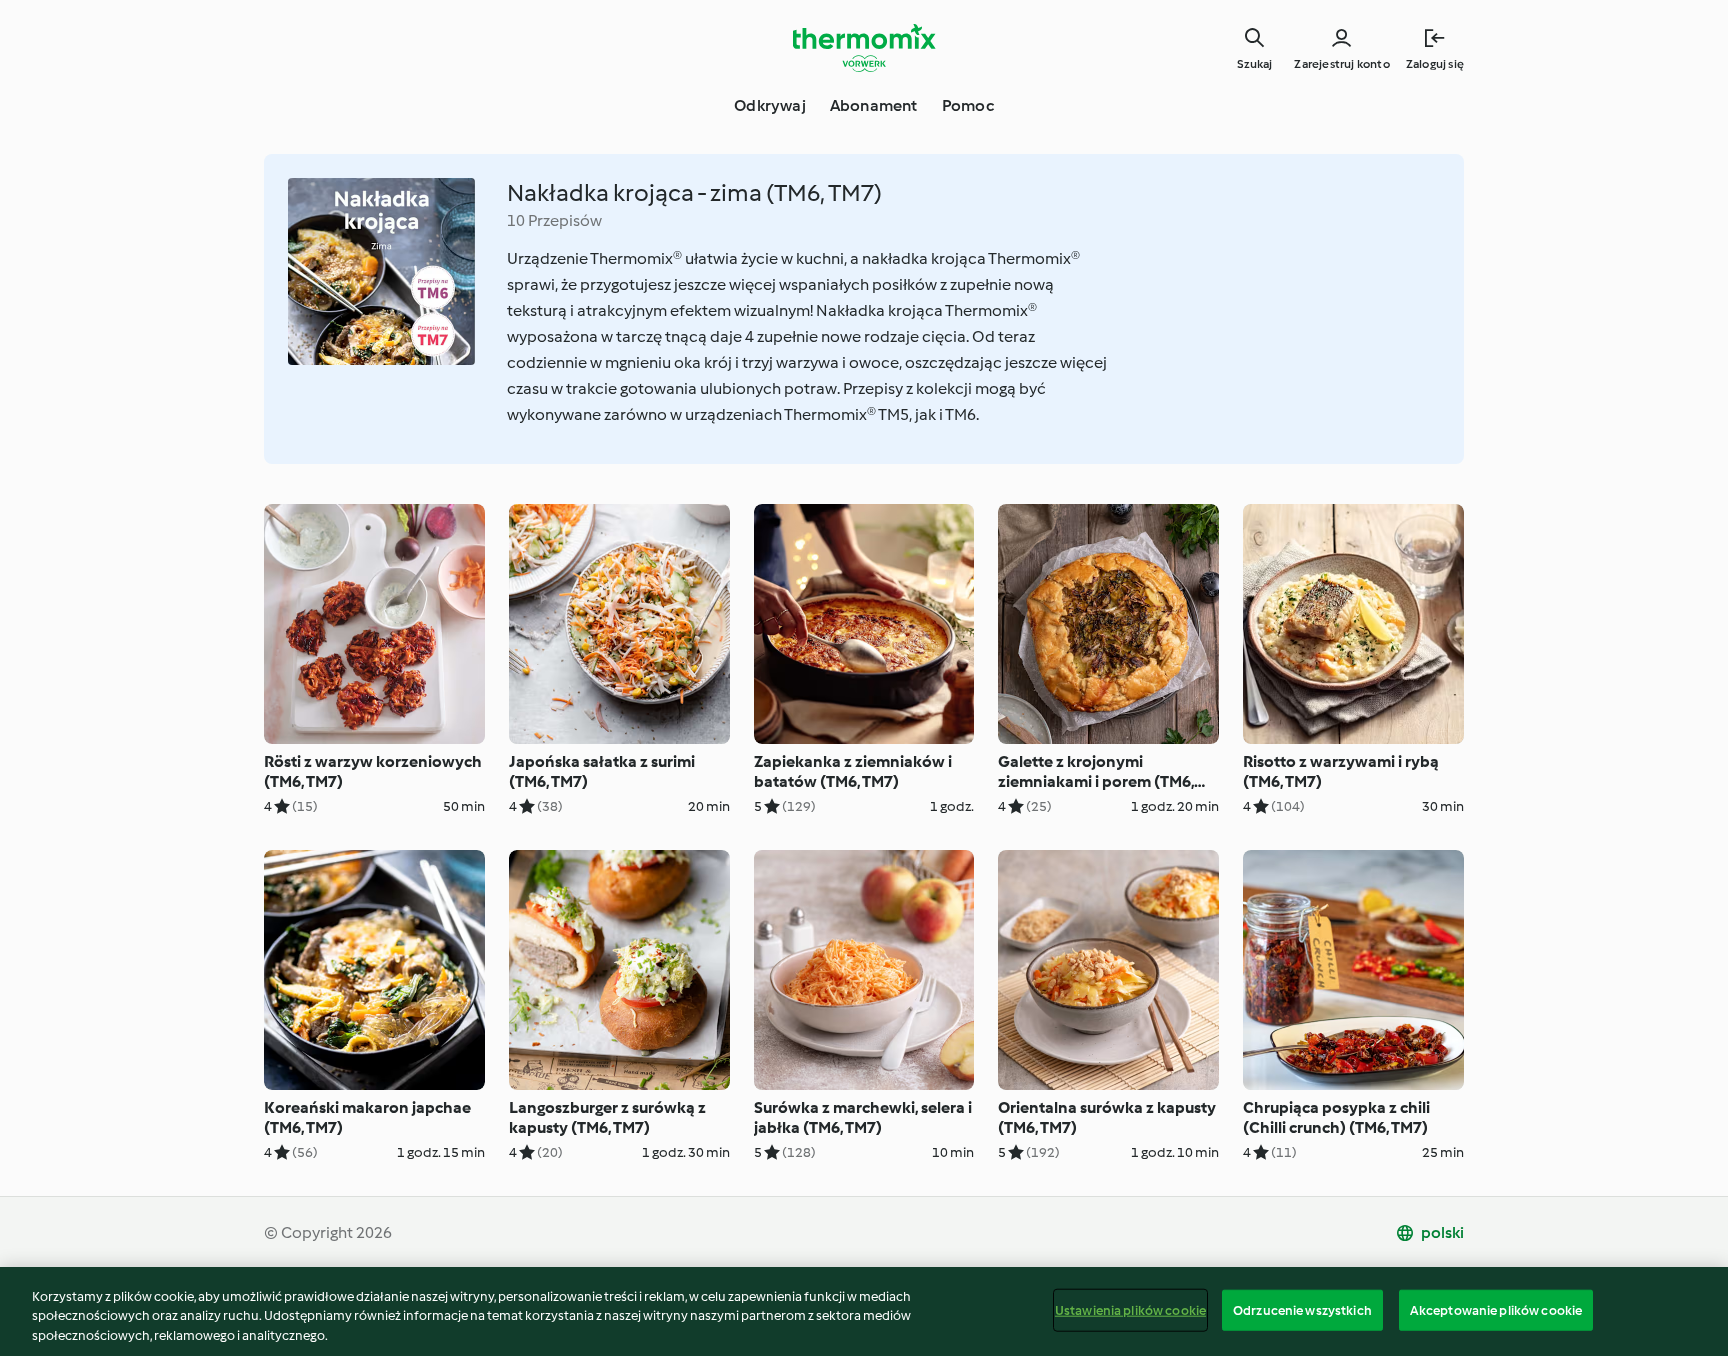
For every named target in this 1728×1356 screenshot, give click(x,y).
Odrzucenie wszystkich (1302, 1309)
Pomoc (968, 105)
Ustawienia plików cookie (1130, 1309)
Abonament (874, 105)
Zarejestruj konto (1341, 64)
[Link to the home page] (864, 48)
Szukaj (1254, 64)
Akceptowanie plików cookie (1496, 1309)
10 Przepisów (554, 220)
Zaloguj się (1435, 64)
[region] (864, 1311)
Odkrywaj (770, 105)
